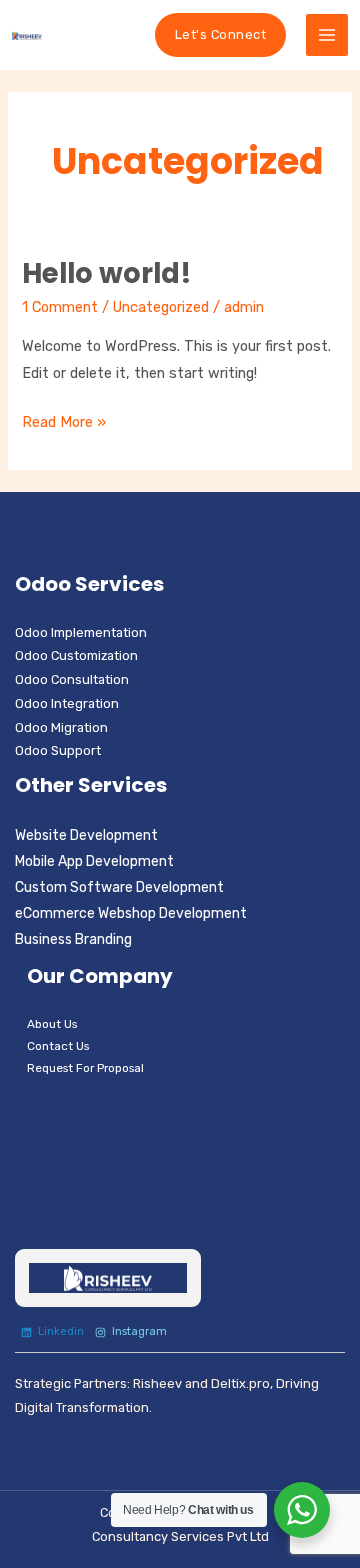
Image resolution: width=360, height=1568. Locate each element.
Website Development (86, 835)
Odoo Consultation (72, 679)
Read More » (64, 420)
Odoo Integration (67, 703)
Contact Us (58, 1046)
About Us (52, 1024)
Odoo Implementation (81, 632)
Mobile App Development (94, 861)
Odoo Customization (76, 655)
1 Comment (60, 307)
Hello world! (107, 273)
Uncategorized (161, 307)
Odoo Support (58, 750)
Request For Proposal (85, 1068)
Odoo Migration (61, 727)
